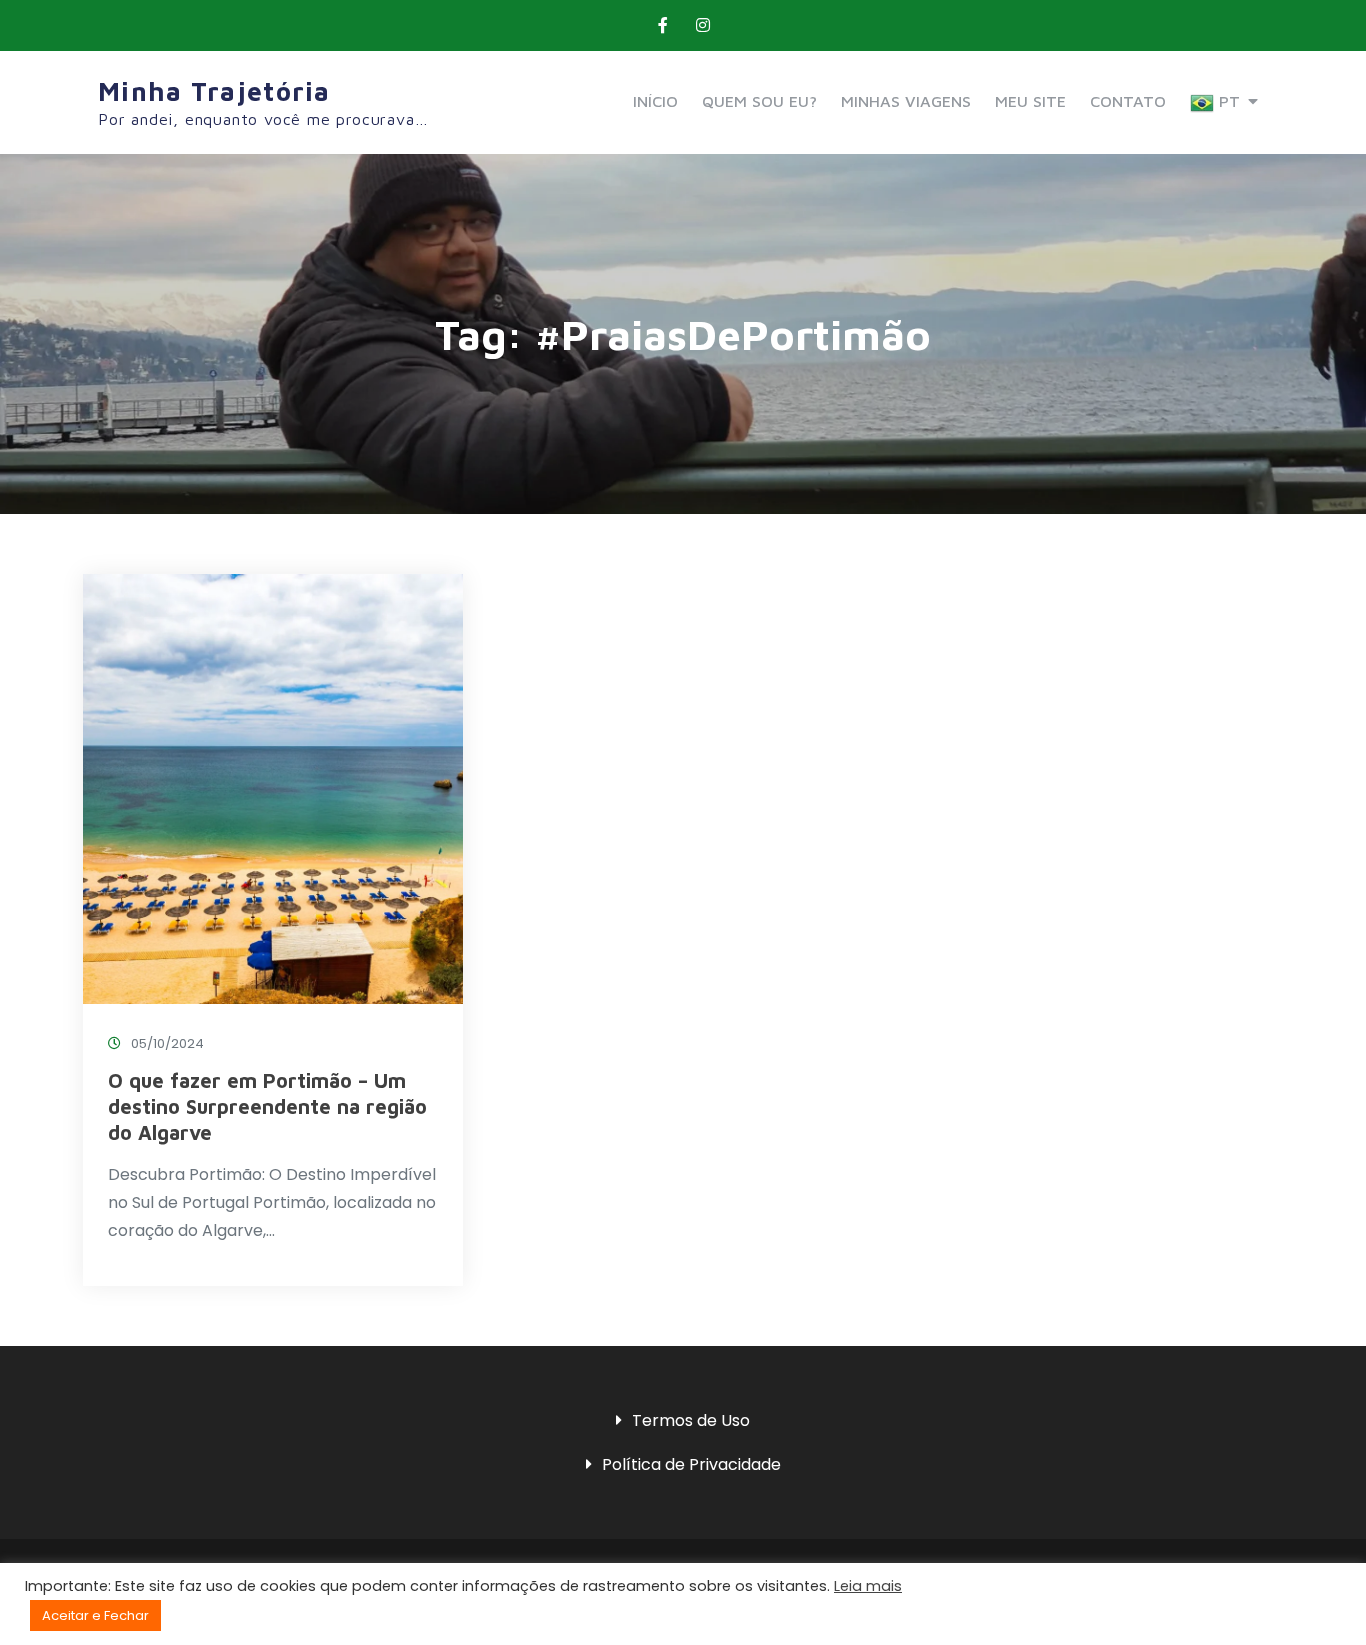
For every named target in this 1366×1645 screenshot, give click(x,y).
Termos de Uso (691, 1420)
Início (655, 101)
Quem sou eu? (759, 101)
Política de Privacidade (691, 1464)
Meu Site (1030, 101)
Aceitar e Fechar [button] (95, 1615)
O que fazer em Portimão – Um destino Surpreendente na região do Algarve (267, 1106)
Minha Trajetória (214, 91)
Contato (1128, 101)
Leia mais (868, 1586)
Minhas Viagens (906, 101)
